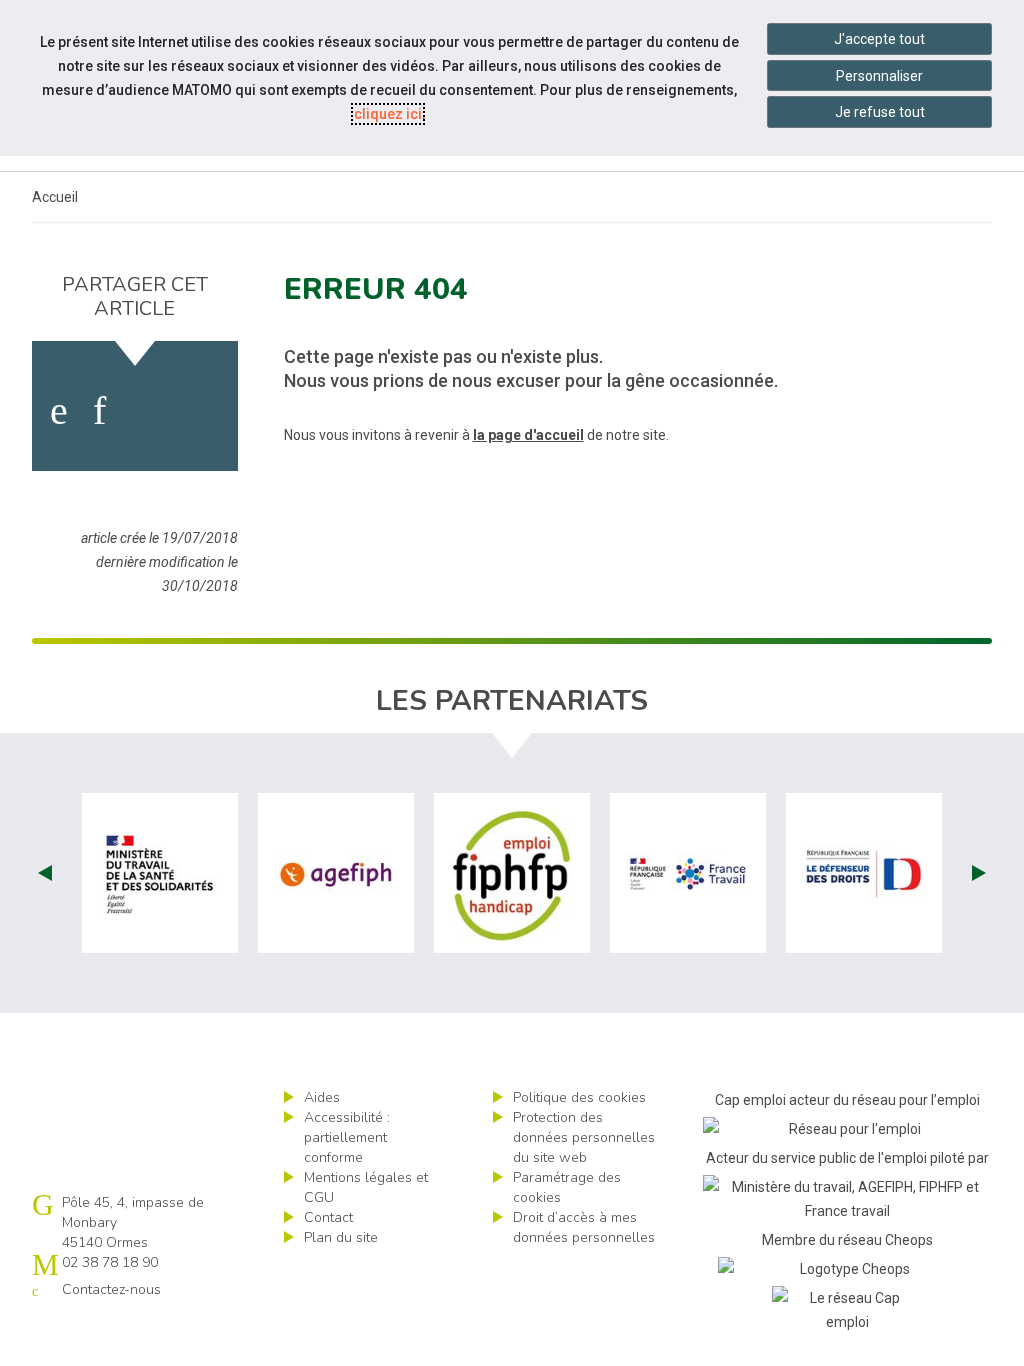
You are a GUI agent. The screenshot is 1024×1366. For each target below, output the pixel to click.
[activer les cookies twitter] (147, 411)
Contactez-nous (111, 1289)
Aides (322, 1097)
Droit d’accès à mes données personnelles (584, 1227)
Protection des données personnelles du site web (584, 1137)
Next (979, 873)
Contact (328, 1217)
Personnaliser (879, 76)
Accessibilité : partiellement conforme (347, 1137)
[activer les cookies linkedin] (99, 411)
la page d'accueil (528, 435)
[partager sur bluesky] (204, 411)
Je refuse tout (880, 112)
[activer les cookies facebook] (59, 411)
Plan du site (341, 1237)
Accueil (55, 197)
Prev (45, 873)
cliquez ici (388, 114)
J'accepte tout (879, 39)
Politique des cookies (579, 1097)
